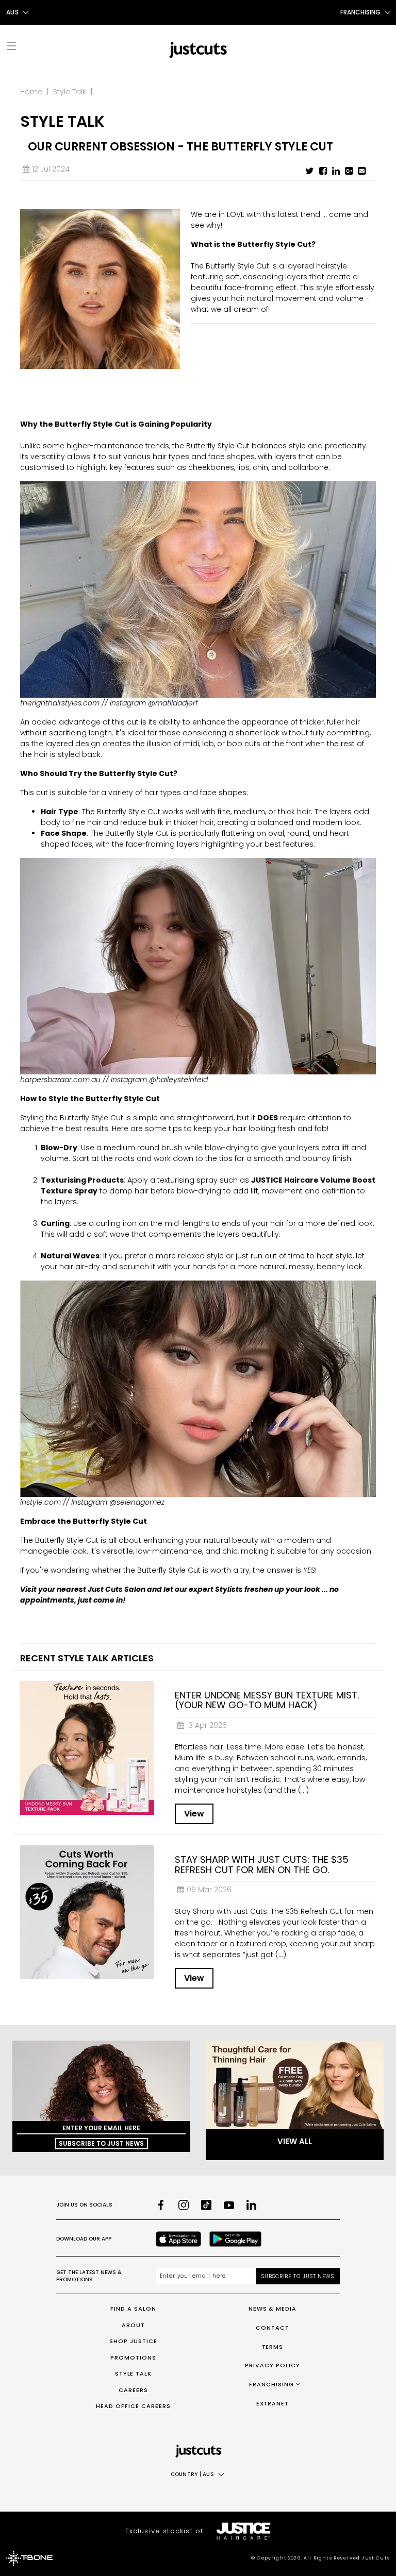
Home (31, 92)
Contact (273, 2328)
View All (295, 2141)
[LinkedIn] (252, 2205)
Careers (133, 2390)
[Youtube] (229, 2205)
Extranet (273, 2403)
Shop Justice (133, 2341)
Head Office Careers (133, 2406)
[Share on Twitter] (310, 171)
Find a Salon (133, 2309)
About (133, 2325)
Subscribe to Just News (101, 2143)
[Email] (362, 171)
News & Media (273, 2309)
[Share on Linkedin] (336, 171)
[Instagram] (184, 2205)
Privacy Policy (273, 2365)
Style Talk (70, 92)
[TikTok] (206, 2205)
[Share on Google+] (349, 171)
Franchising (271, 2384)
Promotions (133, 2358)
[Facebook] (161, 2205)
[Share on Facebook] (323, 171)
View (194, 1814)
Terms (273, 2347)
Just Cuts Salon (117, 1589)
